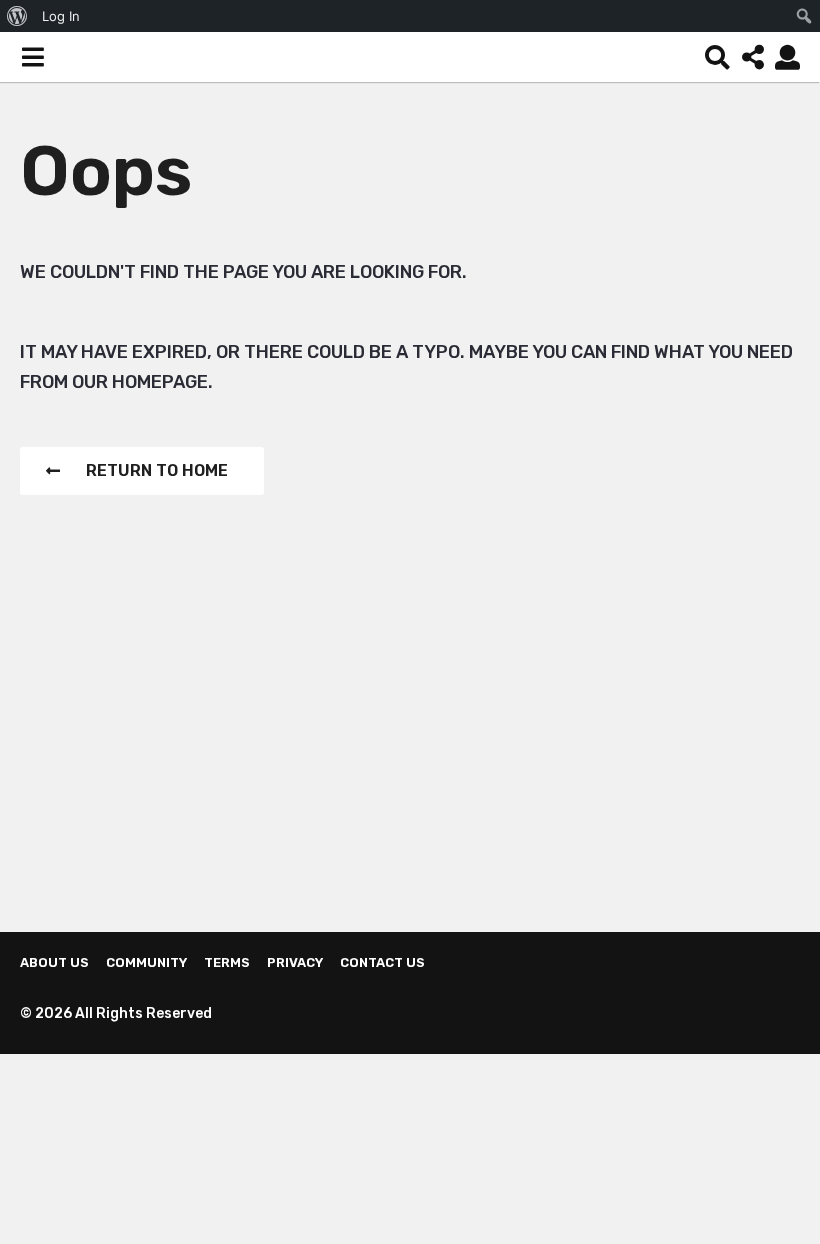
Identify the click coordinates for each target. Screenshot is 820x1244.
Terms (227, 962)
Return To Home (157, 470)
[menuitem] (17, 16)
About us (54, 962)
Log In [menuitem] (61, 16)
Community (146, 962)
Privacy (295, 962)
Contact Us (382, 962)
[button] (32, 57)
